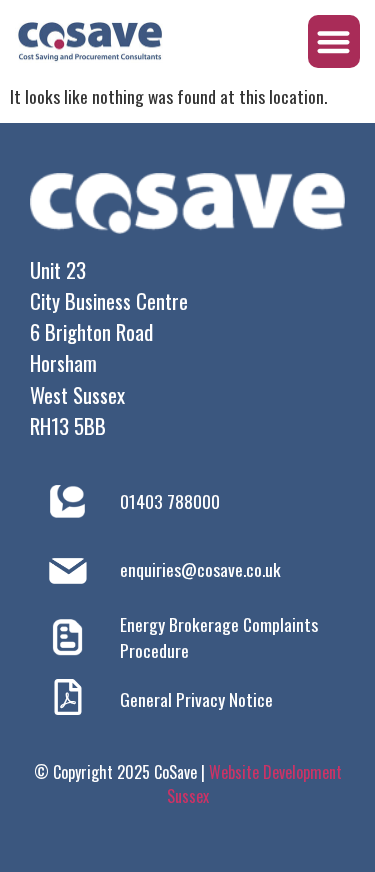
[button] (334, 41)
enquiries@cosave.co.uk (200, 569)
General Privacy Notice (196, 699)
